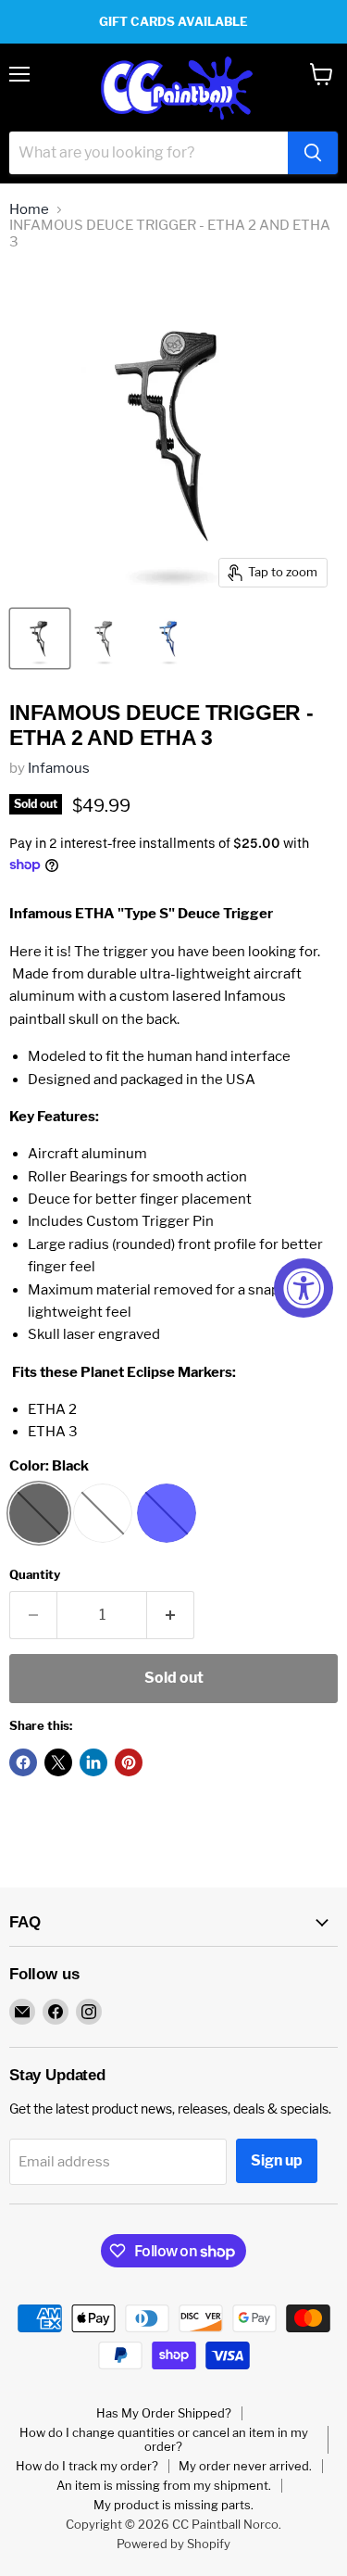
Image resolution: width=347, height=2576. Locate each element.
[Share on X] (58, 1762)
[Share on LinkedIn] (93, 1762)
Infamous (59, 768)
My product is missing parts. (173, 2505)
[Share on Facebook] (23, 1762)
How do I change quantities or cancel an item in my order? (164, 2439)
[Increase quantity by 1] (171, 1615)
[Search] (313, 153)
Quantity (35, 1575)
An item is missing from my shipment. (164, 2485)
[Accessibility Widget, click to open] (304, 1288)
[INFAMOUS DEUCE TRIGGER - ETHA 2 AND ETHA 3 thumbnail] (40, 638)
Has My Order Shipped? (164, 2413)
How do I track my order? (87, 2466)
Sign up (277, 2160)
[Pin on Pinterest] (129, 1762)
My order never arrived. (245, 2466)
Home (29, 210)
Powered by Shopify (173, 2544)
